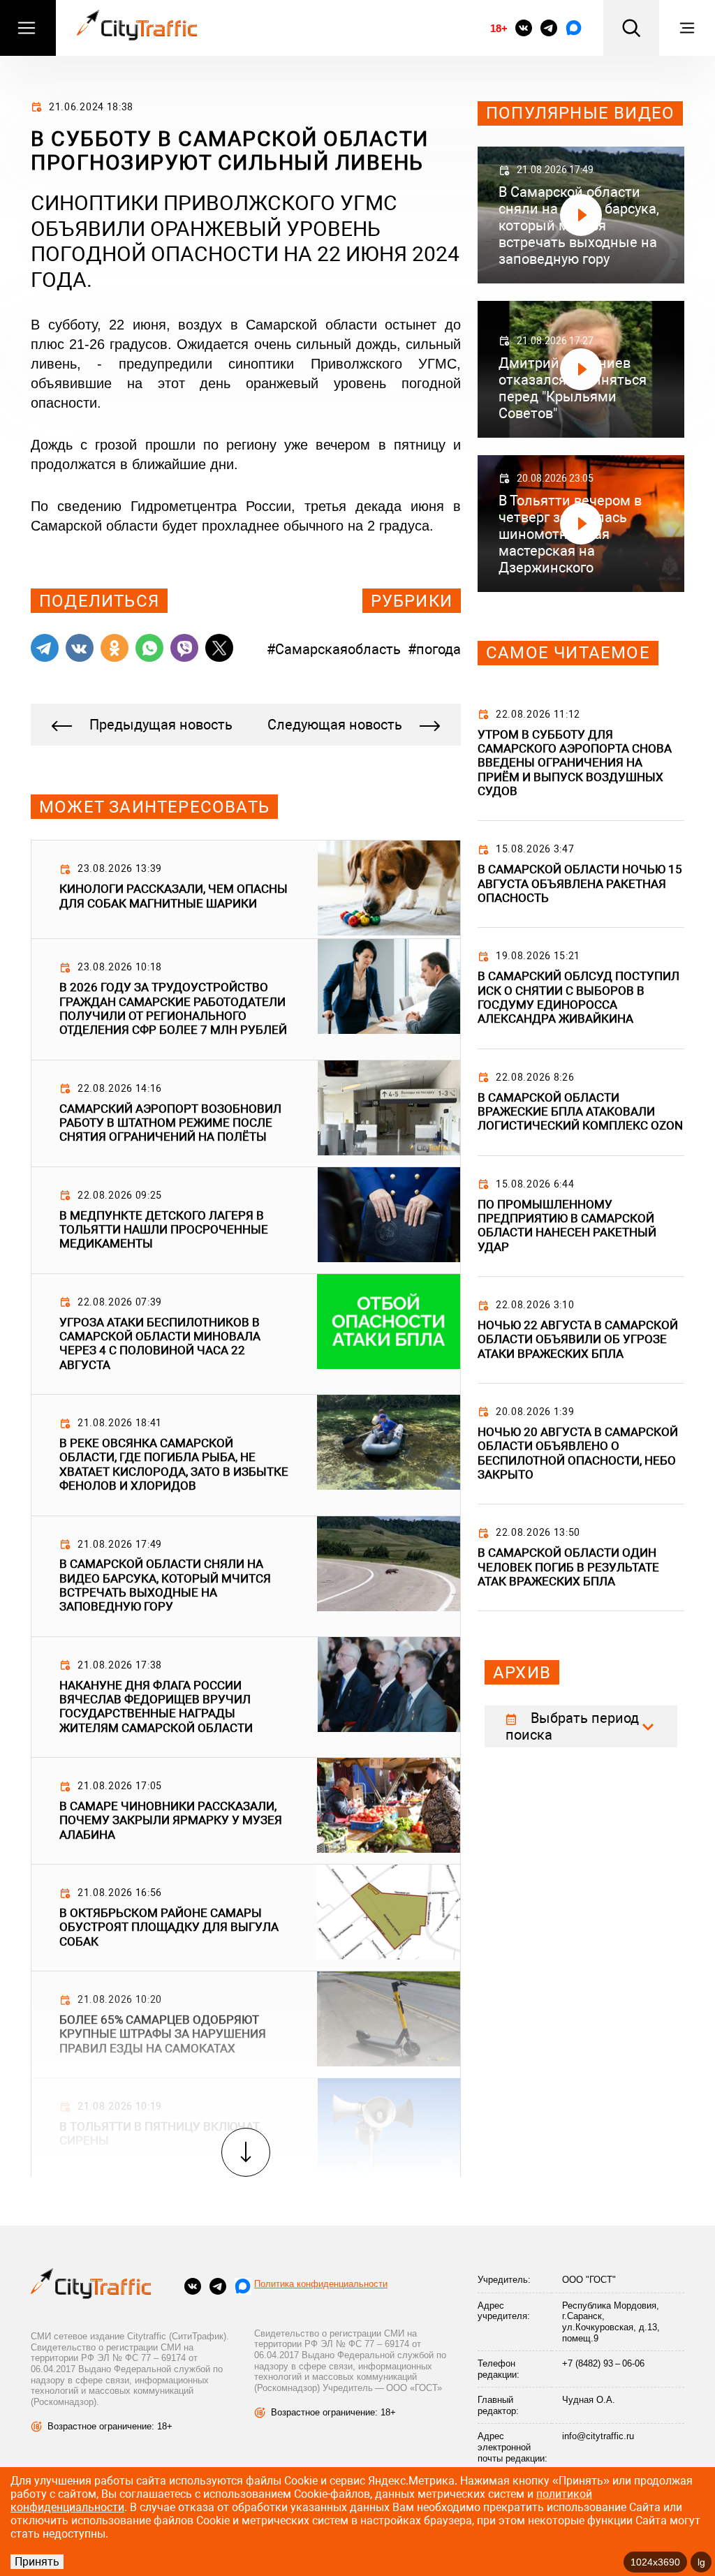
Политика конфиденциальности (321, 2284)
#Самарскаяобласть (334, 649)
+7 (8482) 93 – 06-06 (603, 2363)
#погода (434, 649)
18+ (499, 28)
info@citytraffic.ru (598, 2436)
